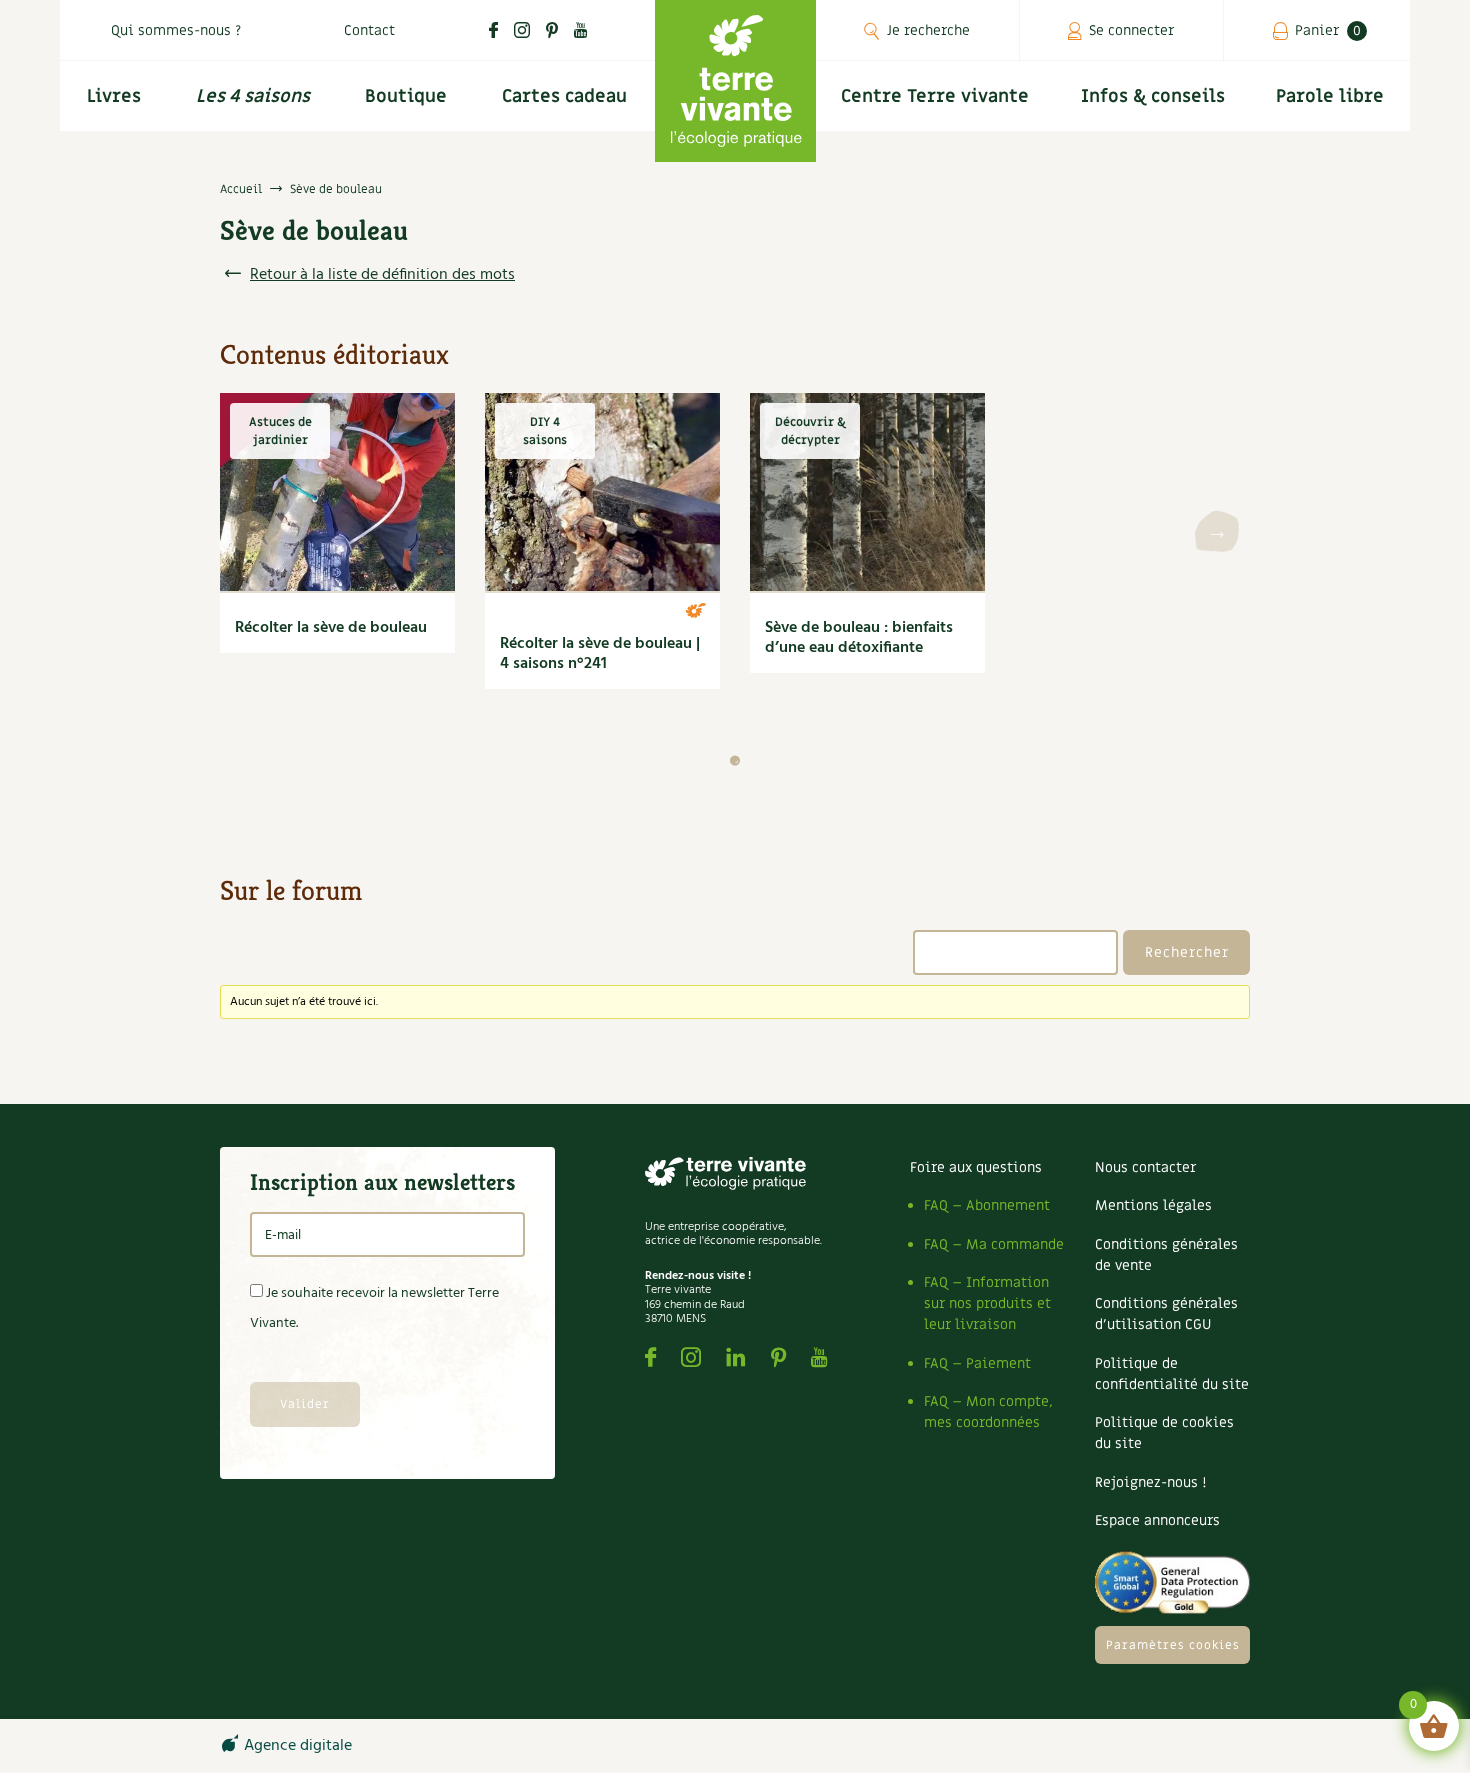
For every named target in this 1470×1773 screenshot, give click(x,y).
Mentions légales (1153, 1205)
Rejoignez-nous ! (1150, 1482)
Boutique (406, 96)
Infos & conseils (1153, 96)
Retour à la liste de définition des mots (382, 275)
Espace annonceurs (1157, 1520)
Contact (369, 30)
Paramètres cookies (1173, 1645)
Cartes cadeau (564, 96)
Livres (114, 96)
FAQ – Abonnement (987, 1205)
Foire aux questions (976, 1167)
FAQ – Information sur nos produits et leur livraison (987, 1303)
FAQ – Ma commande (994, 1244)
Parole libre (1330, 96)
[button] (735, 761)
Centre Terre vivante (935, 96)
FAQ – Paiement (977, 1363)
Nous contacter (1145, 1167)
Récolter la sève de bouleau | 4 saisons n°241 (600, 654)
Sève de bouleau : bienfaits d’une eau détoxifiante (859, 638)
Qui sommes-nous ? (176, 30)
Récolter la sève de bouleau (331, 628)
